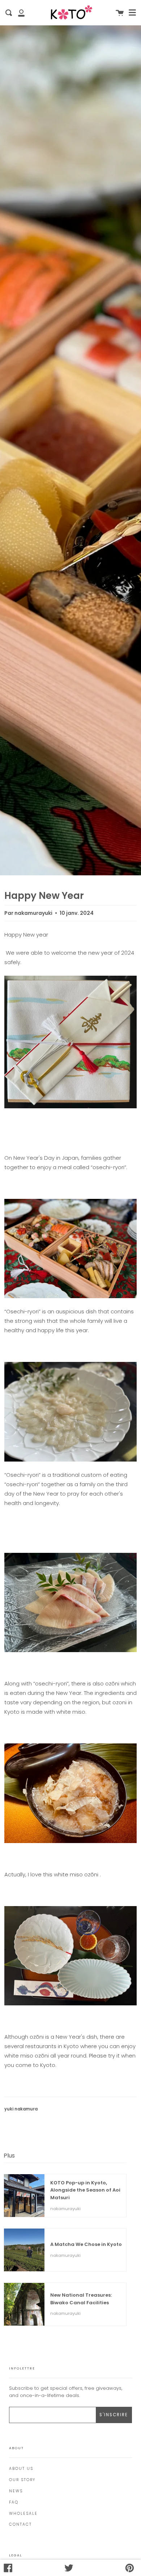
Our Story (22, 2480)
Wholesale (23, 2514)
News (16, 2491)
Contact (20, 2524)
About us (21, 2469)
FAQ (14, 2502)
